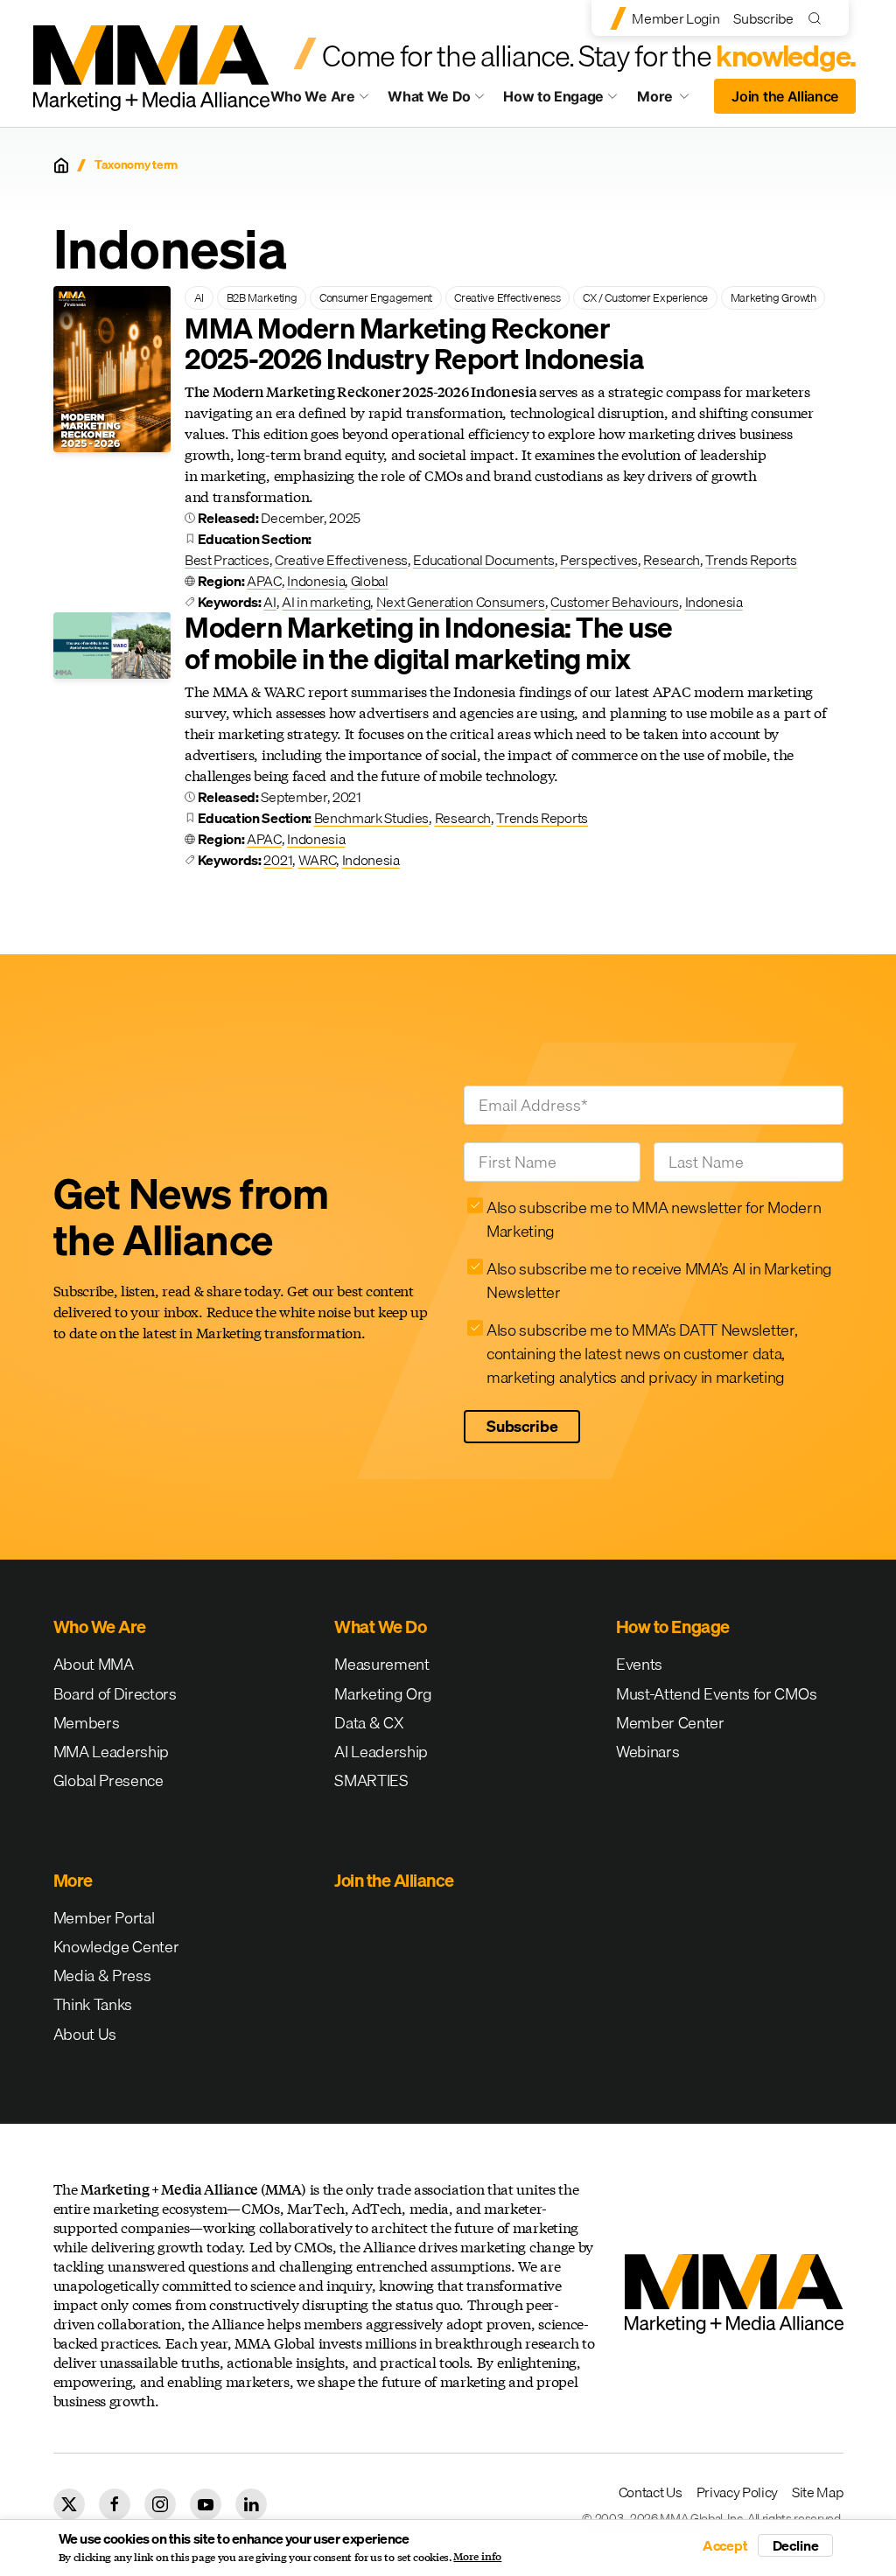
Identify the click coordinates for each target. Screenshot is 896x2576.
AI (199, 297)
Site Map (817, 2492)
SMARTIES (371, 1780)
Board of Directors (115, 1694)
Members (87, 1723)
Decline (796, 2545)
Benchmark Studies (372, 818)
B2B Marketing (262, 297)
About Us (85, 2034)
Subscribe (763, 18)
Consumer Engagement (376, 297)
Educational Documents (483, 560)
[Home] (61, 165)
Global (370, 581)
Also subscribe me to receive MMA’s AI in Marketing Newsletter (659, 1281)
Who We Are (313, 96)
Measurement (381, 1664)
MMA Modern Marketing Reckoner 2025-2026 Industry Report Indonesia (414, 344)
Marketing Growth (773, 297)
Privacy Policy (738, 2492)
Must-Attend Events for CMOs (716, 1694)
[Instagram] (160, 2504)
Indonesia (316, 581)
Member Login (675, 18)
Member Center (670, 1723)
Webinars (647, 1752)
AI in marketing (326, 602)
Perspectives (599, 560)
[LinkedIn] (251, 2504)
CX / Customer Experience (645, 297)
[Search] (819, 18)
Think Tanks (93, 2004)
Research (671, 560)
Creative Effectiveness (507, 297)
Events (639, 1664)
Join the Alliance (785, 96)
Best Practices (227, 560)
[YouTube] (206, 2504)
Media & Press (102, 1976)
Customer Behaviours (615, 602)
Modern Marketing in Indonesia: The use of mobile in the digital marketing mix (429, 643)
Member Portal (104, 1918)
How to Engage (553, 96)
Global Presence (108, 1780)
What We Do (429, 96)
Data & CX (369, 1723)
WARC (318, 860)
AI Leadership (381, 1752)
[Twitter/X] (69, 2504)
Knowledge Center (116, 1947)
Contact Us (651, 2492)
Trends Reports (751, 560)
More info (477, 2557)
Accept (725, 2545)
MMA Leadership (112, 1752)
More (670, 101)
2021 (278, 860)
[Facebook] (115, 2504)
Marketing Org (383, 1694)
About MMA (94, 1664)
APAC (264, 581)
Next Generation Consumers (461, 602)
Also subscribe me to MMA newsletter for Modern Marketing (654, 1219)
